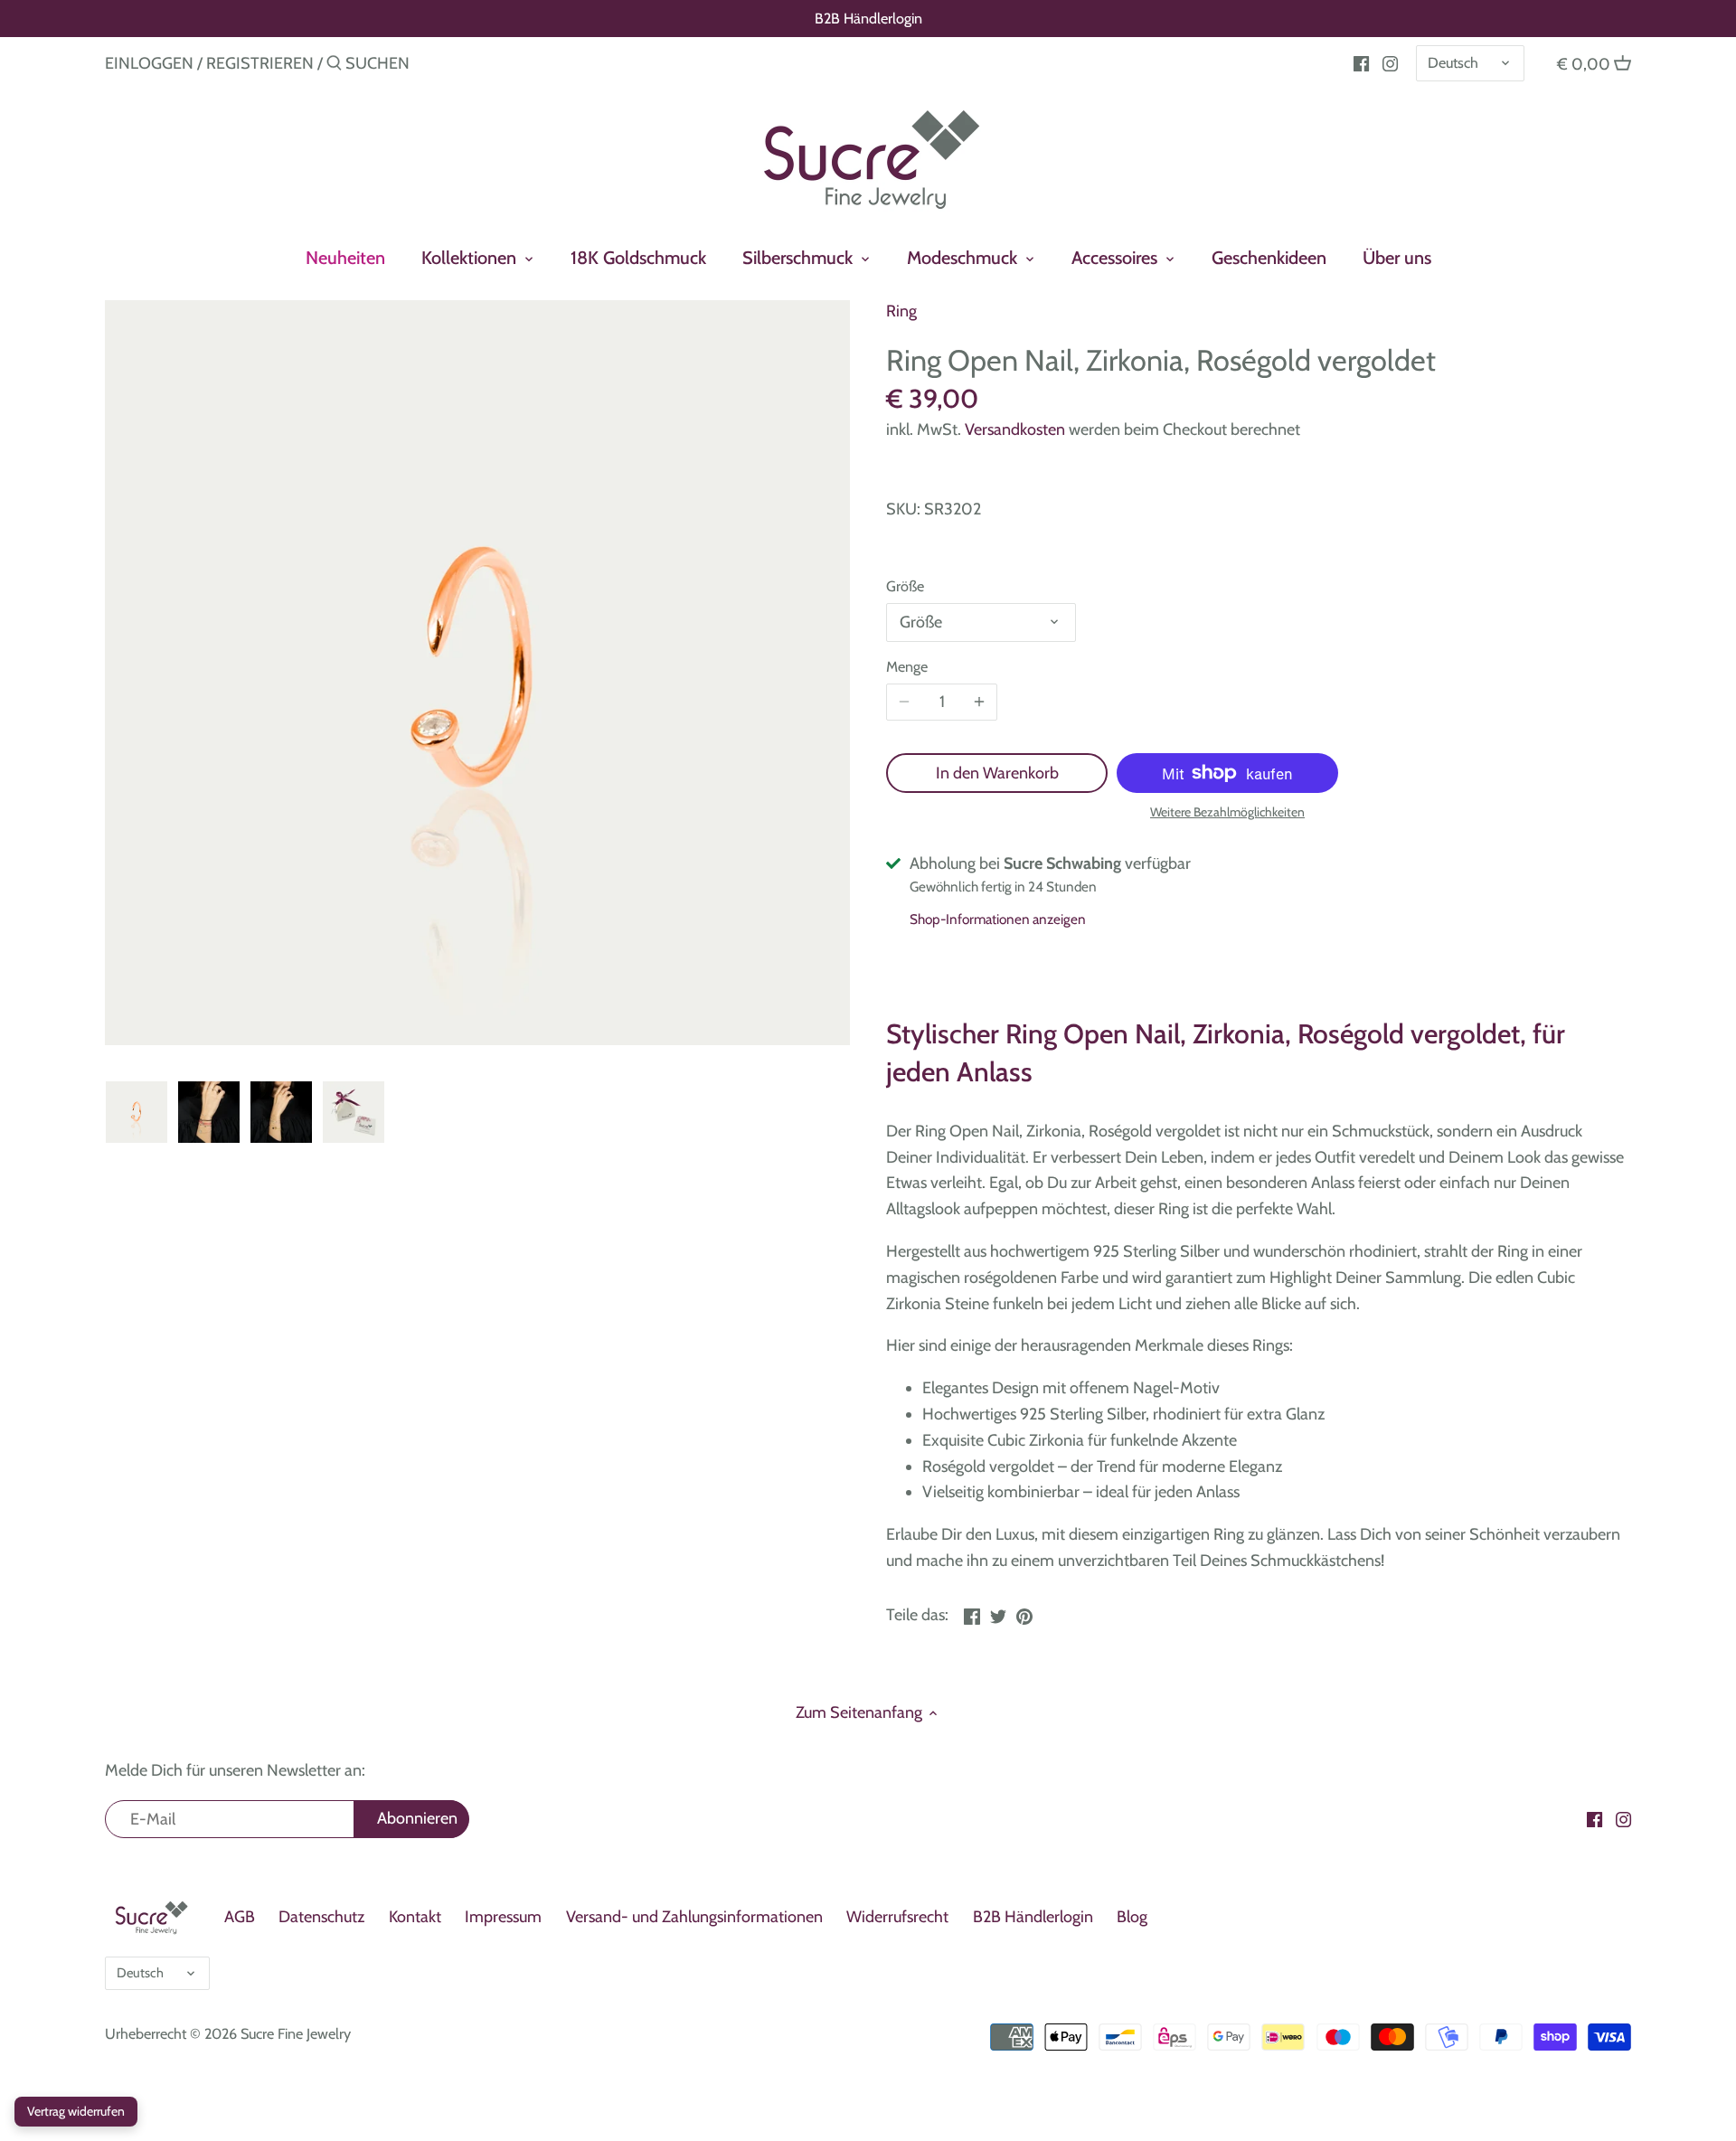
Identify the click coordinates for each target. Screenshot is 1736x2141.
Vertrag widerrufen (76, 2111)
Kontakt (415, 1917)
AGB (240, 1917)
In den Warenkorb (997, 773)
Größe (905, 586)
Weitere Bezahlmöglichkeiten (1227, 812)
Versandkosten (1015, 429)
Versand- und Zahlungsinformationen (694, 1917)
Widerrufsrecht (897, 1917)
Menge (907, 667)
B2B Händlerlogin (868, 18)
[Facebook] (1361, 62)
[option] (137, 1112)
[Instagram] (1390, 62)
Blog (1132, 1917)
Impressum (503, 1917)
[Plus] (979, 703)
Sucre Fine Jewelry (296, 2033)
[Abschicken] (334, 66)
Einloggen (149, 63)
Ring (901, 311)
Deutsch (1453, 62)
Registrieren (260, 63)
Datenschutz (321, 1917)
